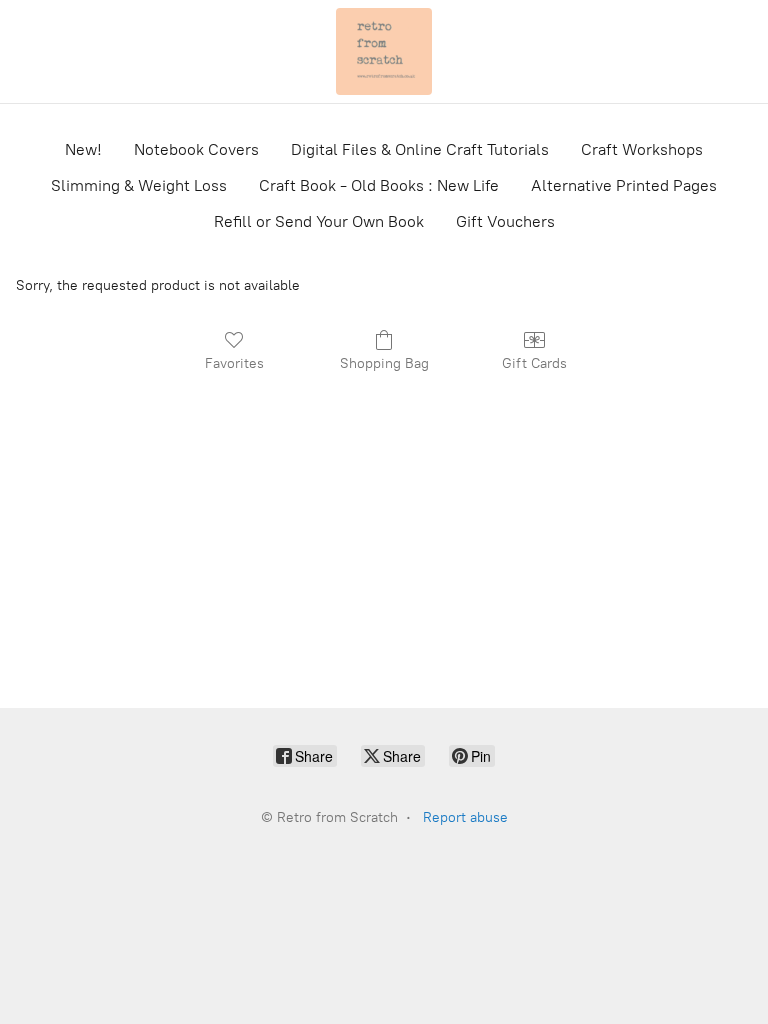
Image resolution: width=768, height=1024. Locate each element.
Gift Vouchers (505, 221)
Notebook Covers (196, 149)
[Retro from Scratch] (384, 51)
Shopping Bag (384, 363)
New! (83, 149)
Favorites (234, 363)
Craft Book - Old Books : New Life (379, 185)
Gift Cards (534, 363)
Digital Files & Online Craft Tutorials (420, 149)
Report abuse (465, 817)
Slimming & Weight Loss (139, 185)
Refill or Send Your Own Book (319, 221)
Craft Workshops (642, 149)
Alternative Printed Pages (624, 185)
